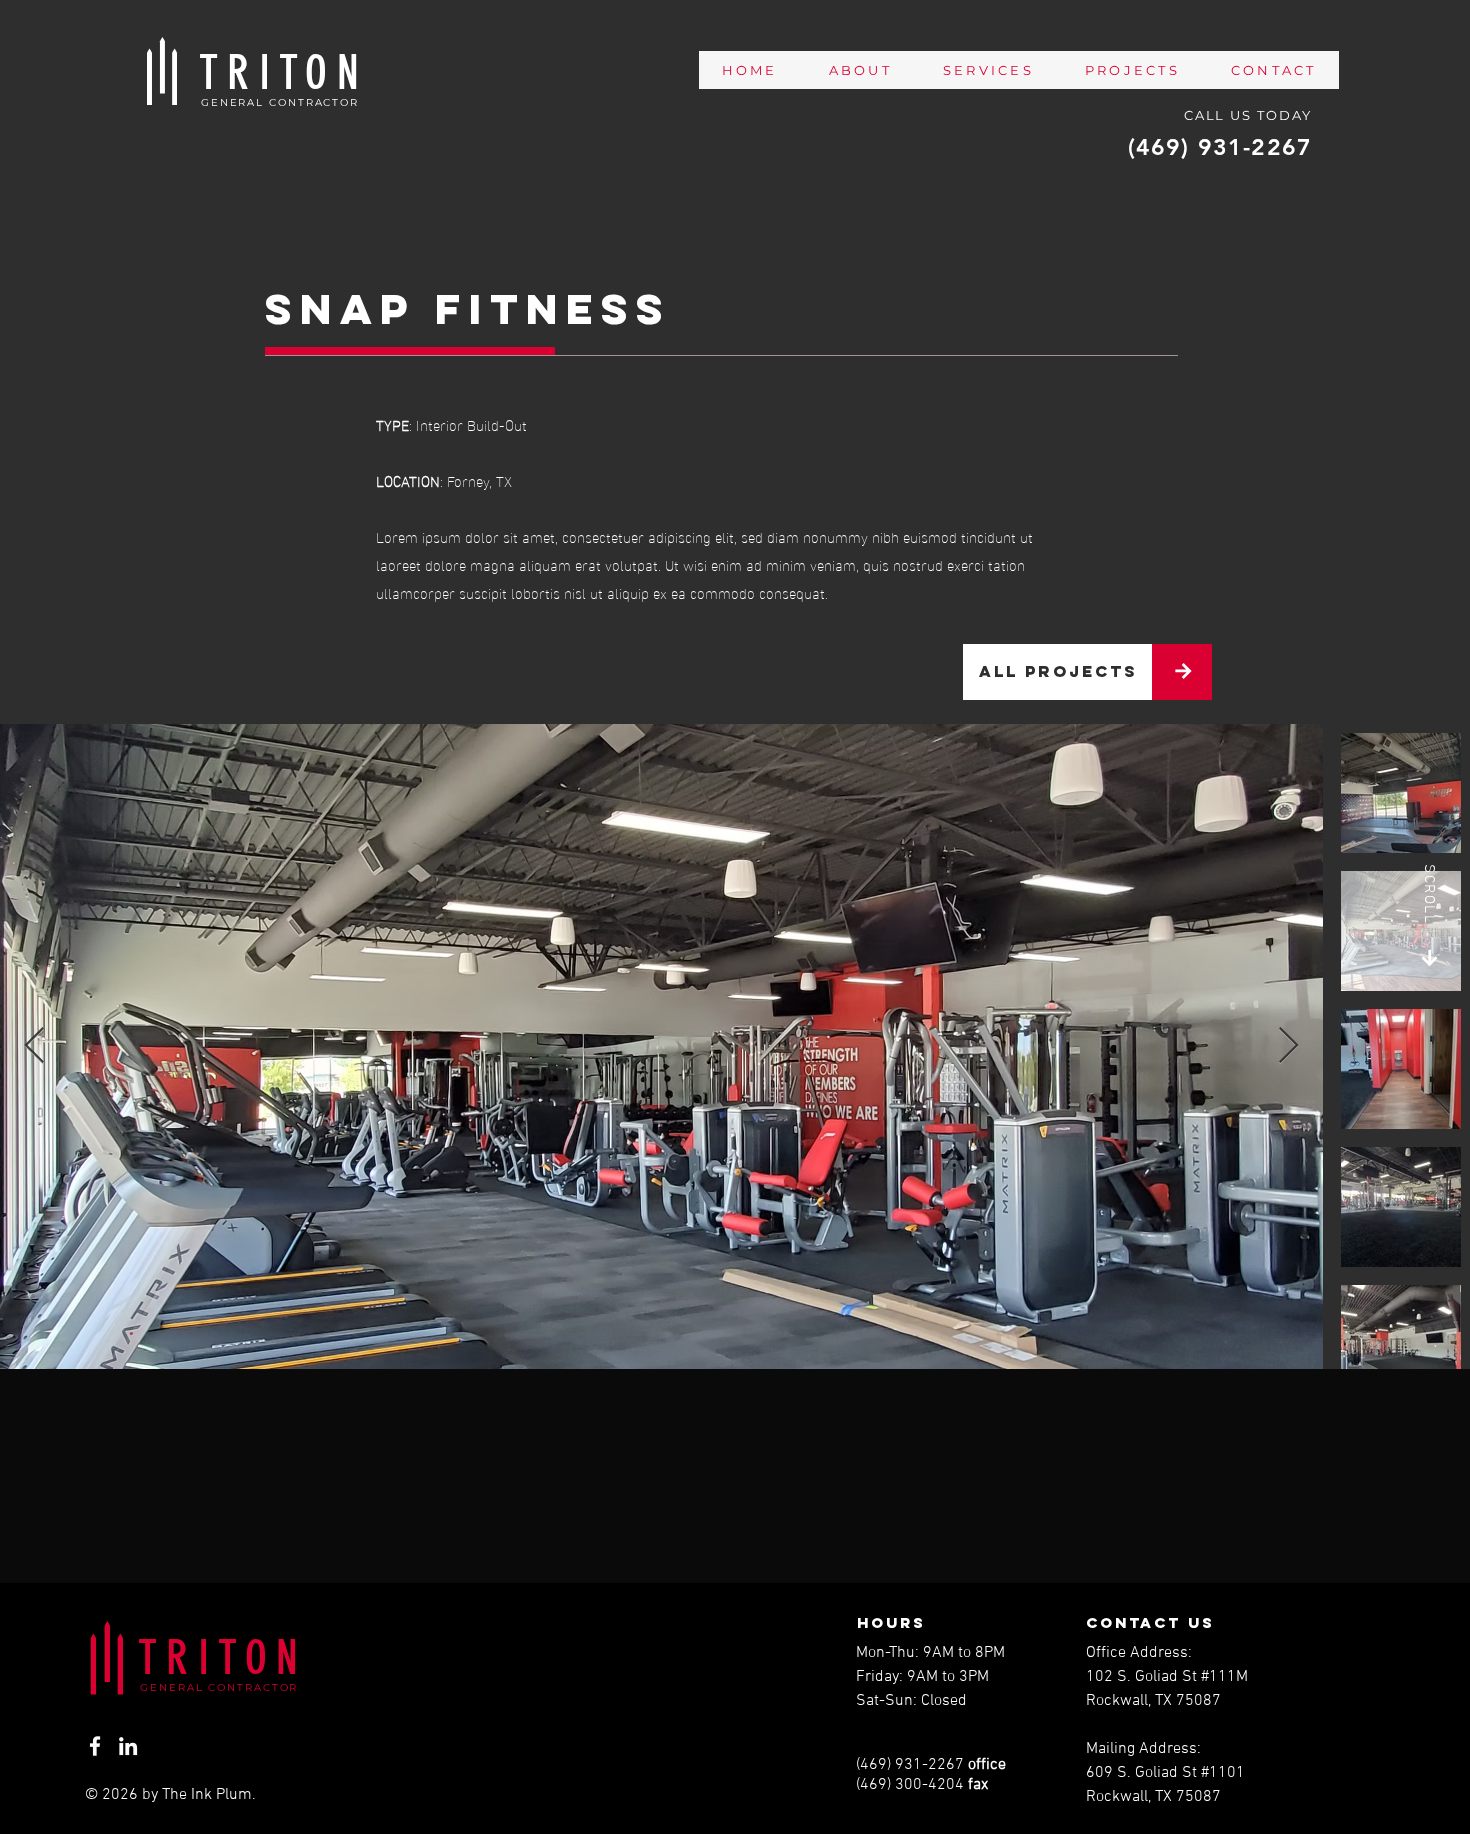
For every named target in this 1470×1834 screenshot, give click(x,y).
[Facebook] (95, 1746)
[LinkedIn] (128, 1746)
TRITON (222, 1658)
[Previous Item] (34, 1046)
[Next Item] (1288, 1046)
